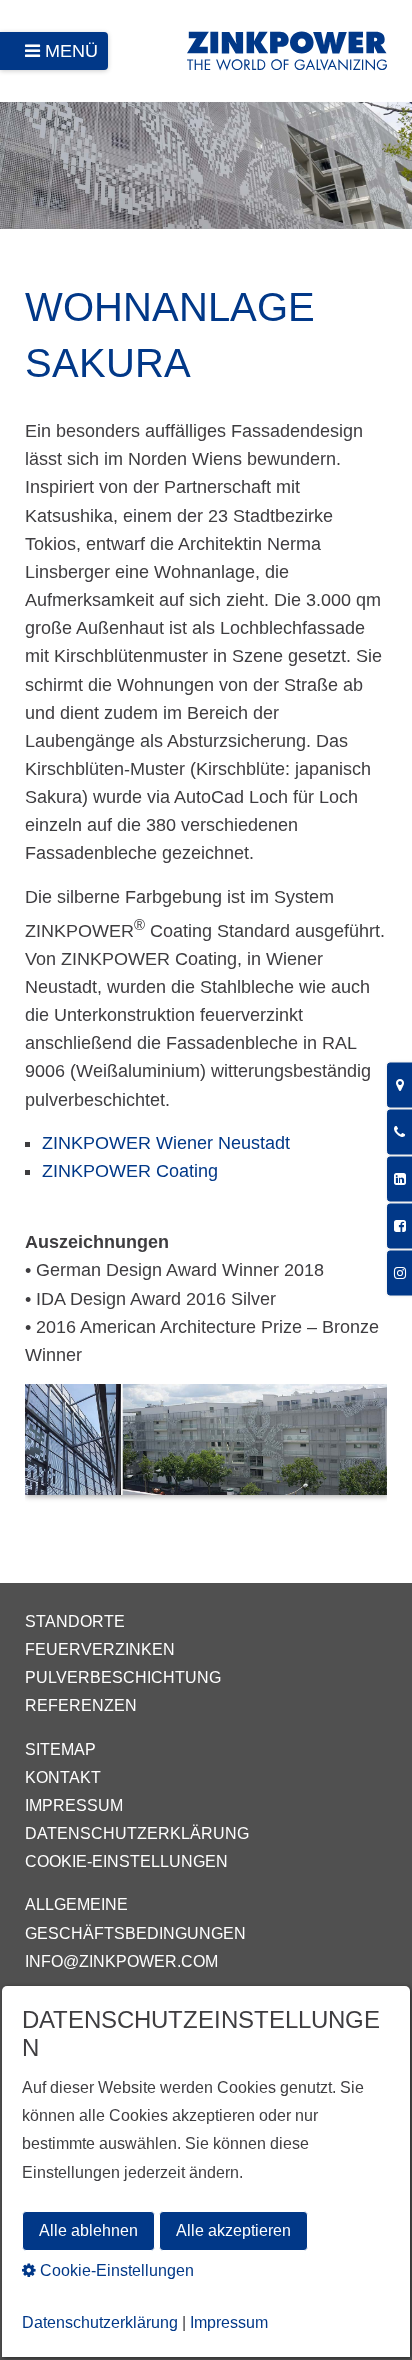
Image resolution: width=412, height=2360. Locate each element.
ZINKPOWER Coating (130, 1171)
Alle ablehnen (88, 2230)
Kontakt (63, 1777)
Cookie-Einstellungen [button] (115, 2270)
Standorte (75, 1621)
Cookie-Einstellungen (126, 1861)
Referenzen (81, 1705)
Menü (71, 51)
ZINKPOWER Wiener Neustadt (166, 1143)
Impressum (74, 1805)
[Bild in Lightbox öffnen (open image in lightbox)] (206, 1449)
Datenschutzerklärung (137, 1833)
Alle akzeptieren (233, 2230)
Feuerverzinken (100, 1649)
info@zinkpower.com (121, 1961)
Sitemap (60, 1749)
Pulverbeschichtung (123, 1677)
